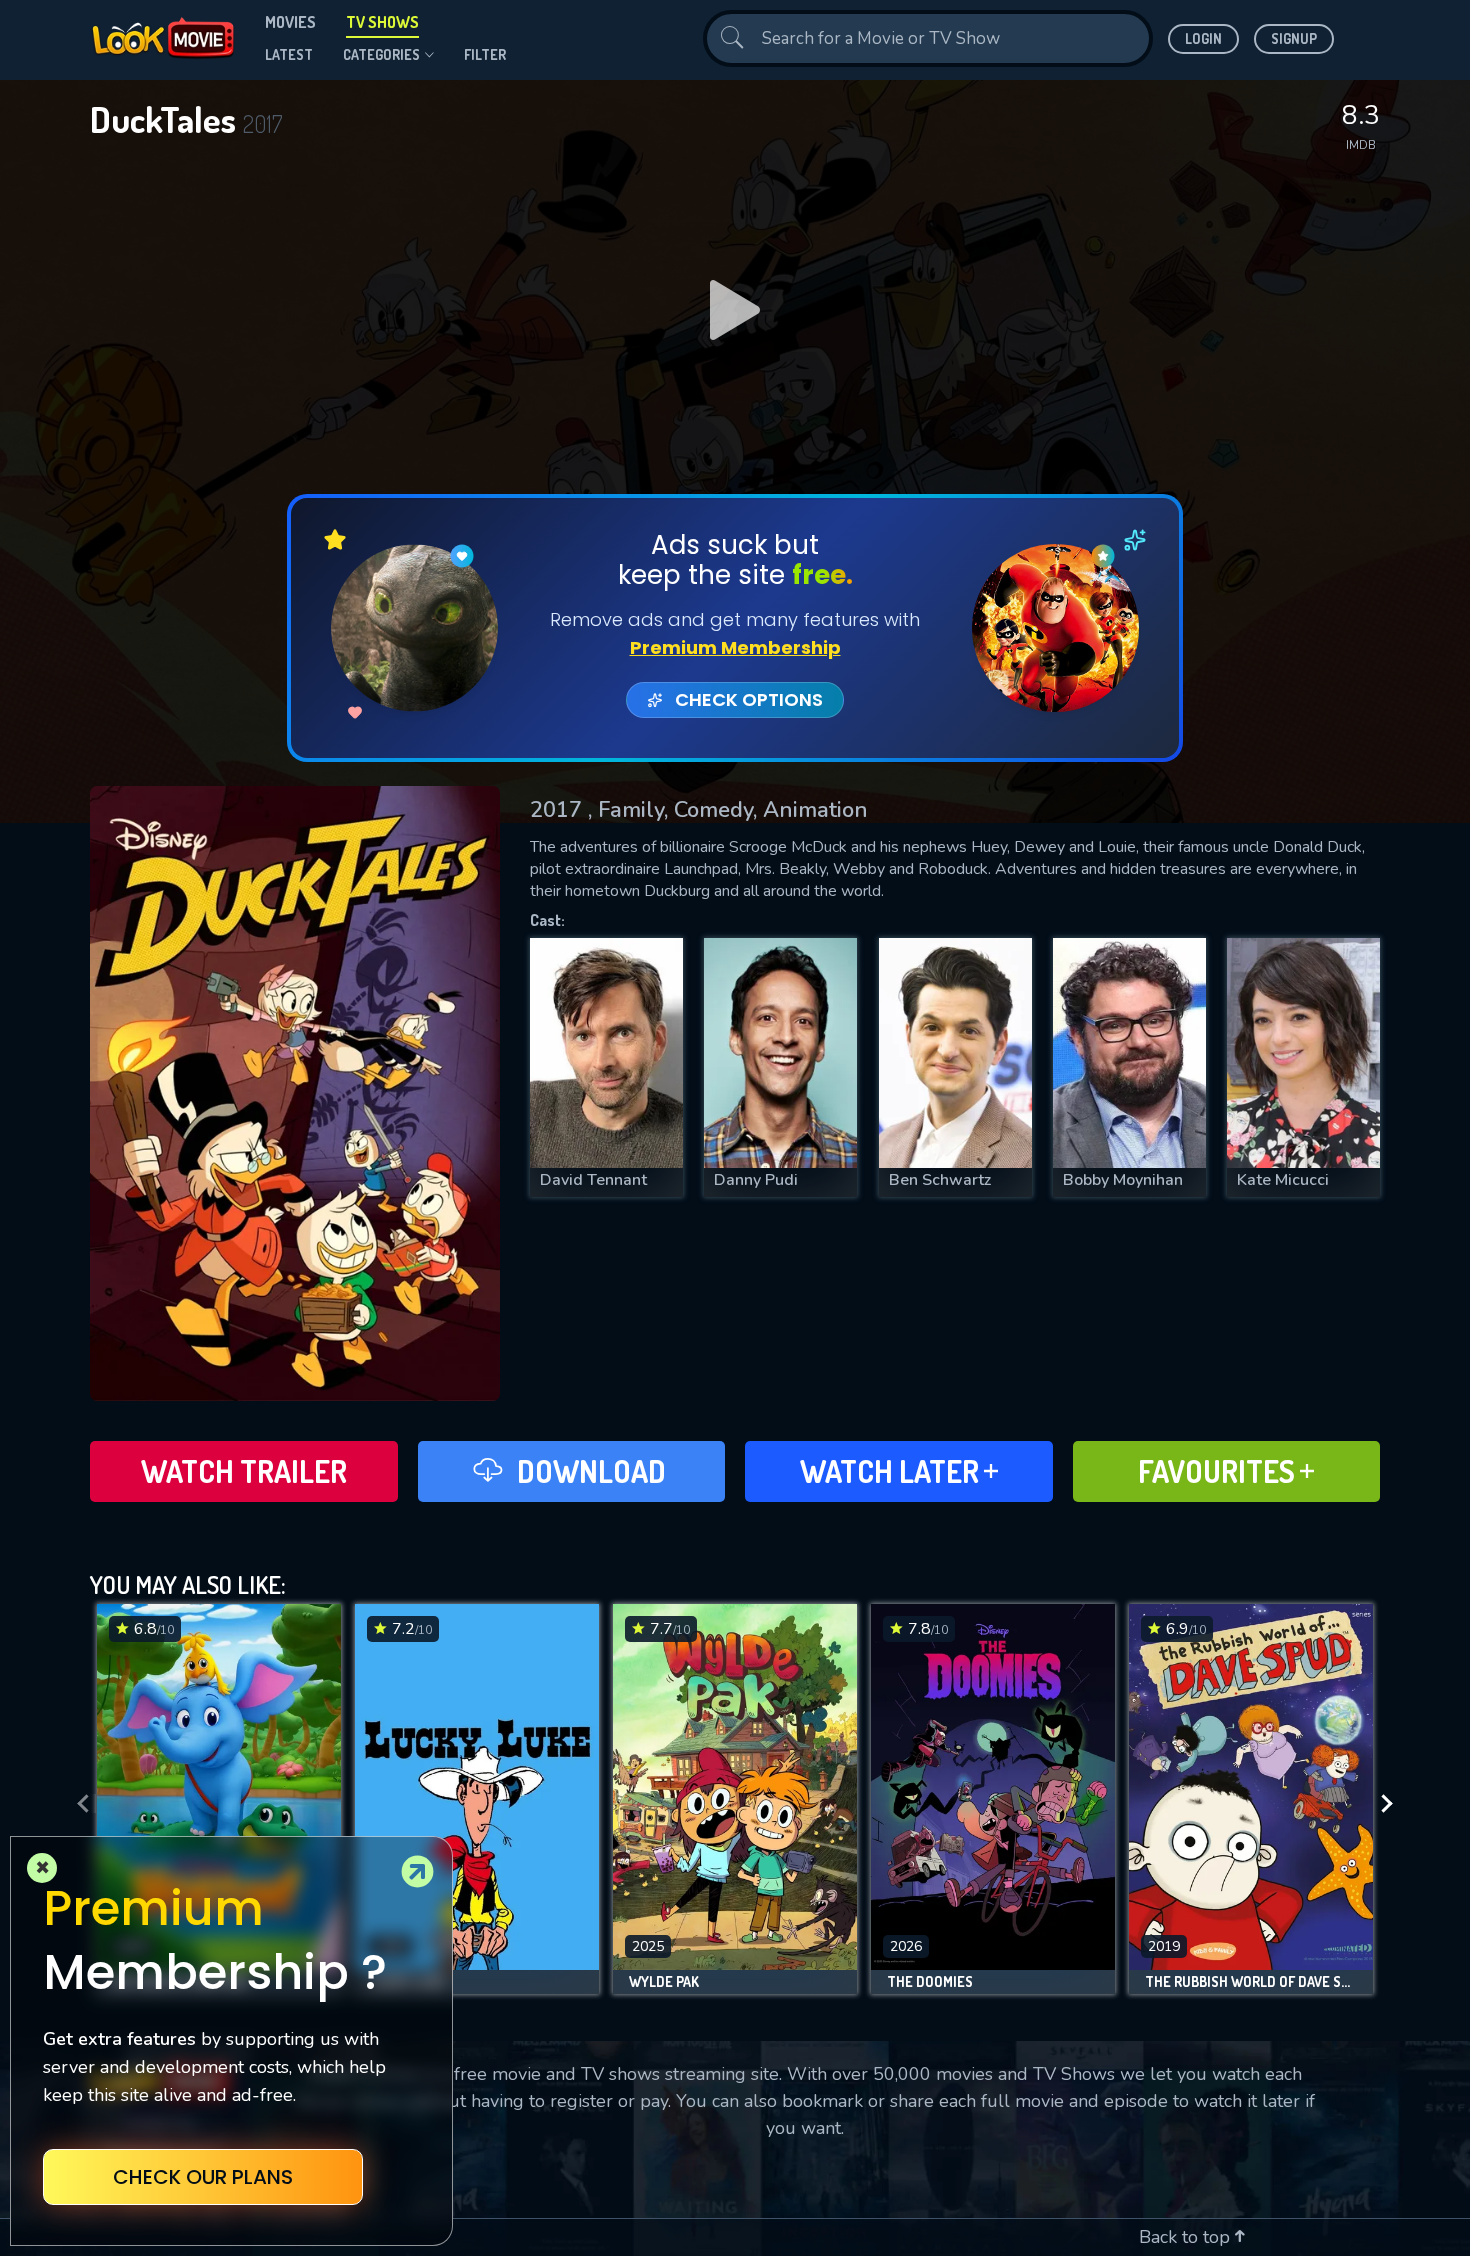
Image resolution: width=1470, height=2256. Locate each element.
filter (485, 54)
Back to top (1187, 2237)
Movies (290, 22)
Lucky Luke (408, 1982)
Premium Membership (735, 647)
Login (1203, 38)
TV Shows (382, 22)
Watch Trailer (244, 1471)
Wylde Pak (664, 1982)
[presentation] (77, 1804)
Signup (1294, 38)
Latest (289, 54)
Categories (381, 54)
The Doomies (930, 1982)
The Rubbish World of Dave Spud (1251, 1982)
